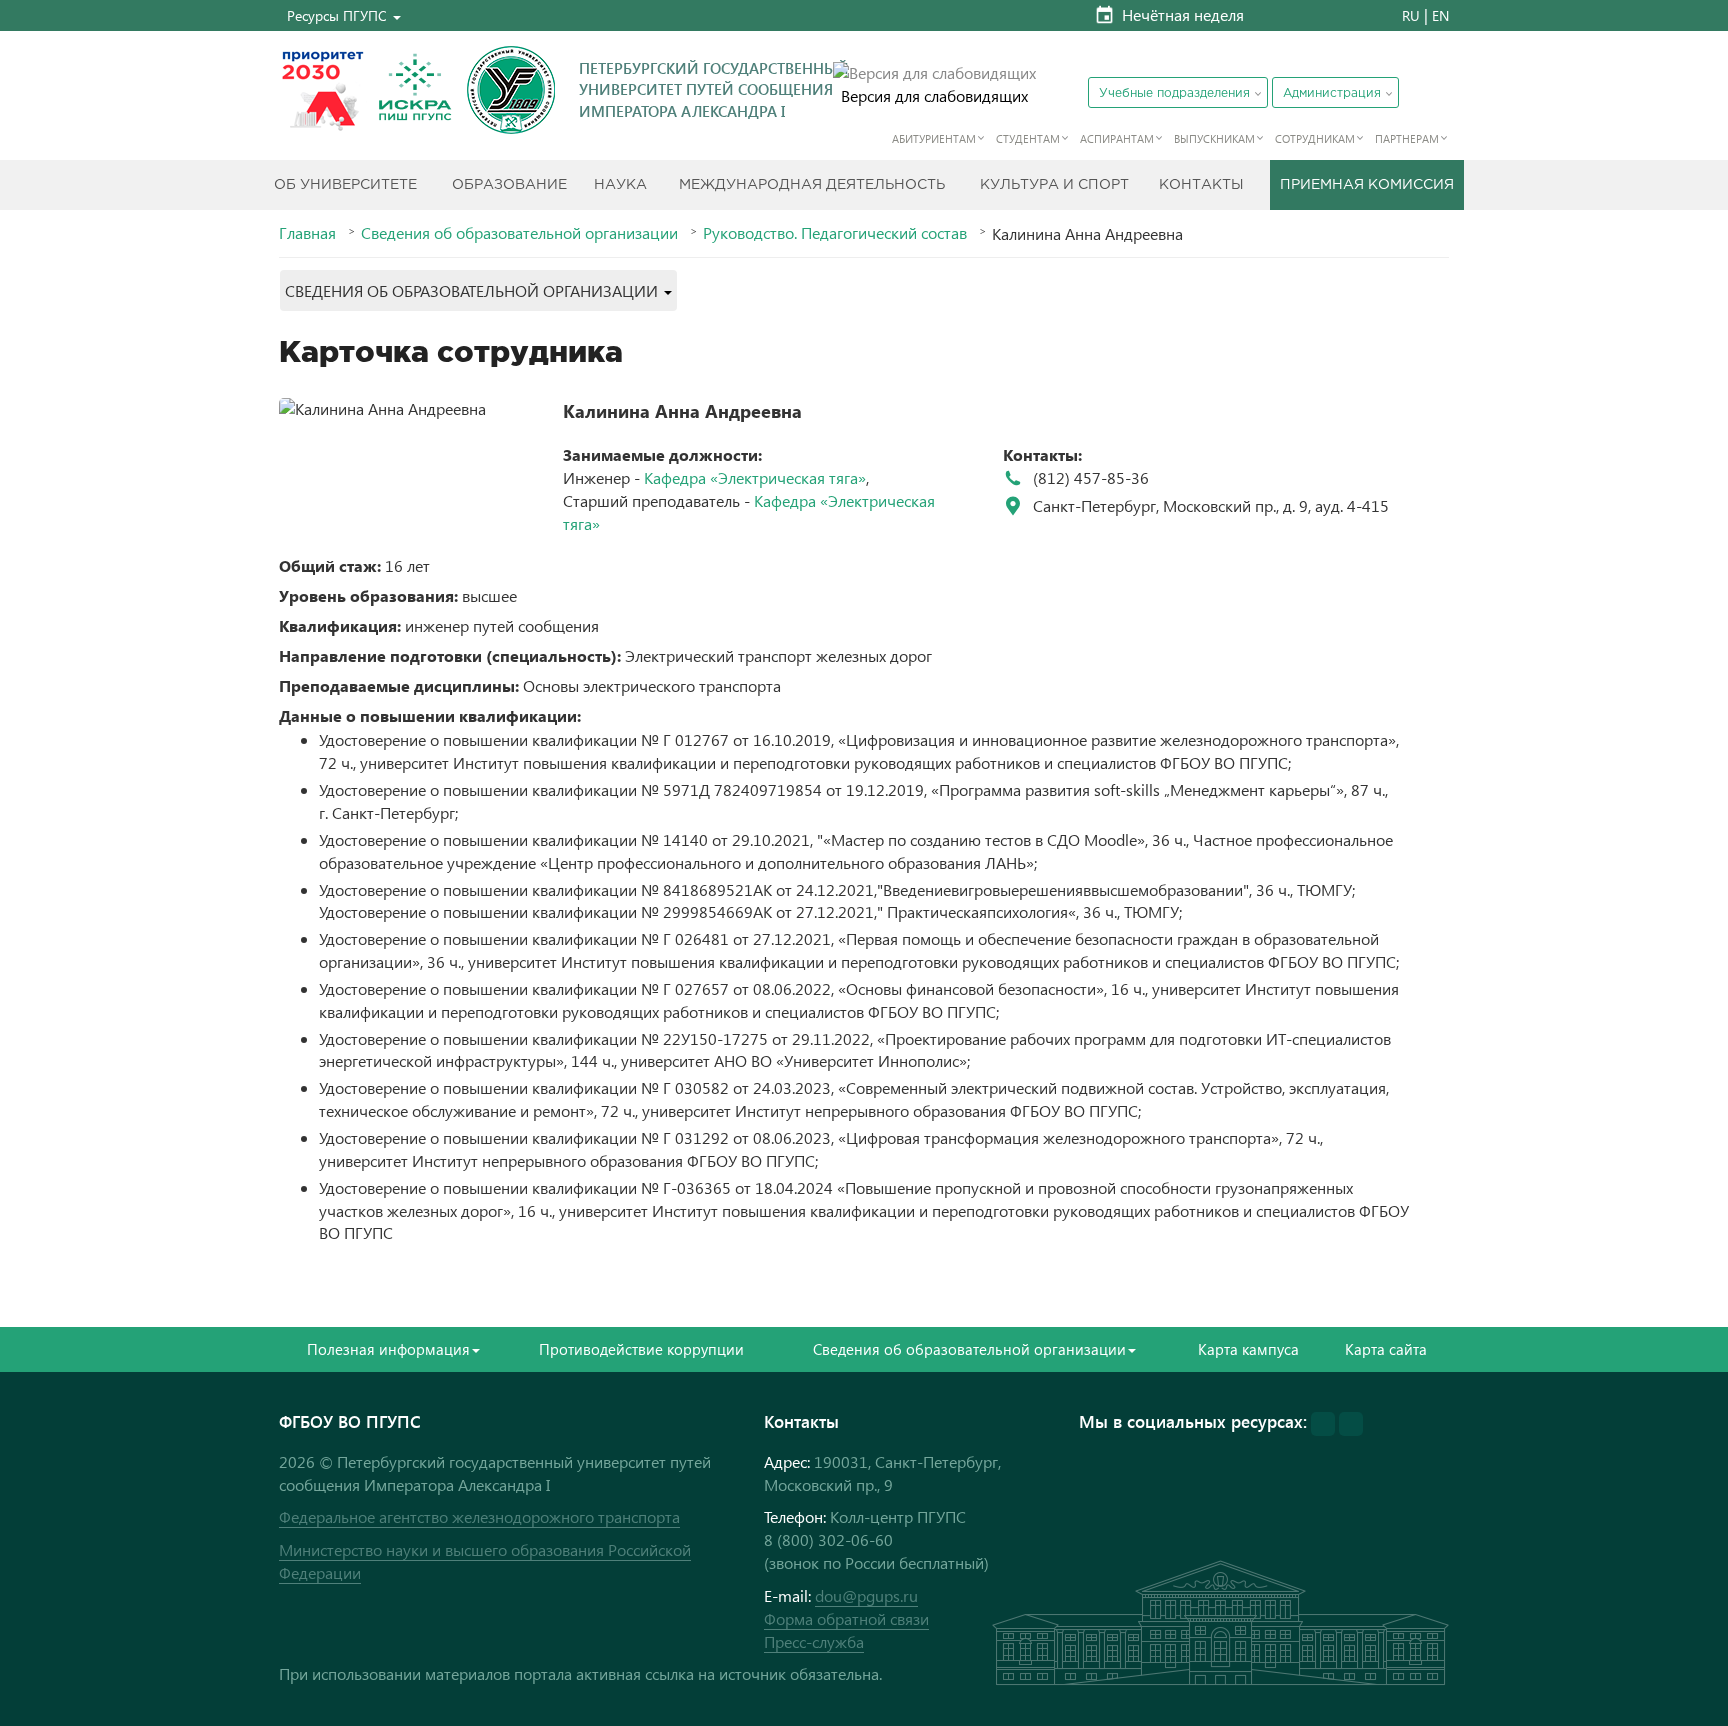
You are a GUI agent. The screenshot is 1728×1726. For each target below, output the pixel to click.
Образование (509, 185)
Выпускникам (1214, 138)
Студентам (1028, 138)
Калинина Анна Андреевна (682, 410)
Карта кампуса (1248, 1349)
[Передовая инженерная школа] (415, 90)
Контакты (1201, 185)
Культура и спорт (1054, 185)
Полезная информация (388, 1349)
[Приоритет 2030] (323, 90)
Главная (307, 233)
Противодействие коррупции (641, 1349)
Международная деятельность (812, 185)
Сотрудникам (1315, 138)
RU (1411, 15)
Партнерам (1407, 138)
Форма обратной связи (846, 1618)
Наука (620, 185)
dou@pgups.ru (866, 1595)
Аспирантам (1117, 138)
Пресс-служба (814, 1641)
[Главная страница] (511, 90)
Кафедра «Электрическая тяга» (755, 477)
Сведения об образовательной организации (519, 233)
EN (1440, 15)
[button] (344, 15)
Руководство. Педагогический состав (835, 233)
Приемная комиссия (1367, 185)
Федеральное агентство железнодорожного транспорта (479, 1516)
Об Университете (345, 185)
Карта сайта (1386, 1349)
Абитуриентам (934, 138)
